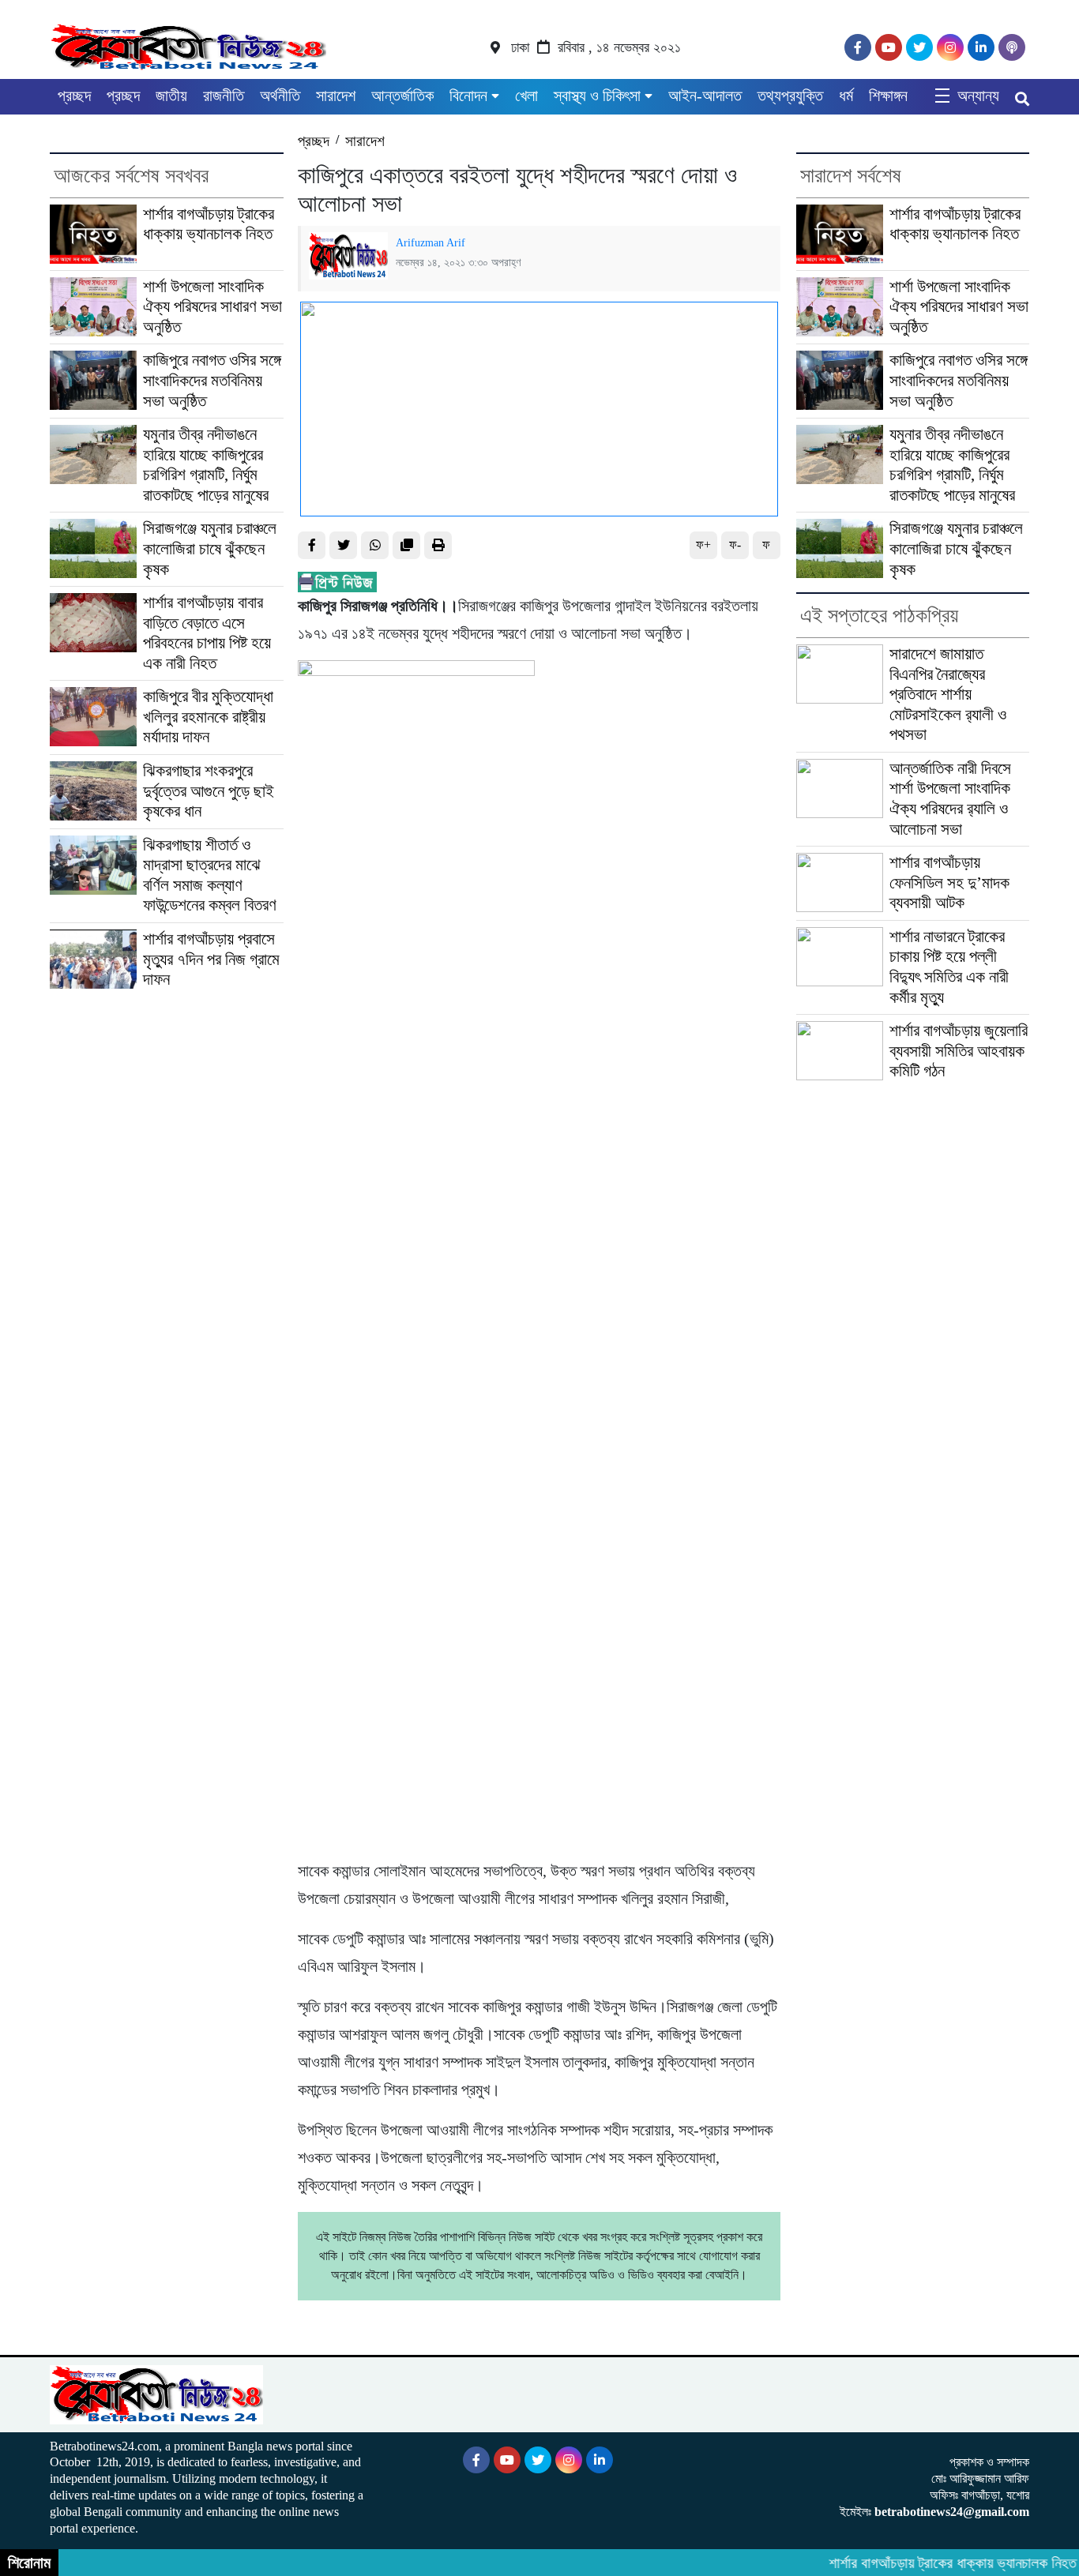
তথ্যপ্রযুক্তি (790, 96)
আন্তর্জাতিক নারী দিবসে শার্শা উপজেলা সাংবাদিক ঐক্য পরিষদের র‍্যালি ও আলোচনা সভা (950, 799)
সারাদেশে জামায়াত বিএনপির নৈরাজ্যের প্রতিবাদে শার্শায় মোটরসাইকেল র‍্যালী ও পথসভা (948, 694)
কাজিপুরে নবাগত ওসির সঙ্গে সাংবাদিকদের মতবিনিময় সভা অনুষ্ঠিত (212, 380)
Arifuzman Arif (430, 242)
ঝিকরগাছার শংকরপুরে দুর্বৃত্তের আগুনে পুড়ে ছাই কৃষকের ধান (209, 791)
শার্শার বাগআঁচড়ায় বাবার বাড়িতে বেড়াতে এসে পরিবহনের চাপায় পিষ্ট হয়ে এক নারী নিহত (207, 633)
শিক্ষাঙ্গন (888, 96)
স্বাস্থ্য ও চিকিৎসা (597, 96)
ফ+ (703, 544)
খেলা (526, 96)
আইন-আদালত (705, 96)
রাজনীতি (224, 96)
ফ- (735, 544)
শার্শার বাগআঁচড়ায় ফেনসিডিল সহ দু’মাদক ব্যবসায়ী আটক (949, 882)
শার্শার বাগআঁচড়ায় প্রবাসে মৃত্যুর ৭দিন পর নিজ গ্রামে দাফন (211, 959)
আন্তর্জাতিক (402, 96)
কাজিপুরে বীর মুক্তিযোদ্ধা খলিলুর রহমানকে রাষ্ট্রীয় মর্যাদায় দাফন (208, 717)
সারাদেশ (336, 96)
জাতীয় (171, 96)
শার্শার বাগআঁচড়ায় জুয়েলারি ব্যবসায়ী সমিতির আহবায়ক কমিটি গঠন (959, 1051)
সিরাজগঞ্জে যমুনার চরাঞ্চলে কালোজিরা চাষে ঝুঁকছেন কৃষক (210, 548)
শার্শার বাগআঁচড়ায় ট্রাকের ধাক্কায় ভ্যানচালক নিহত (209, 224)
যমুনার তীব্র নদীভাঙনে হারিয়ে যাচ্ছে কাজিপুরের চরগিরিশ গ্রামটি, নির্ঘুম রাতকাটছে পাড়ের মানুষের (206, 465)
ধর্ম (846, 96)
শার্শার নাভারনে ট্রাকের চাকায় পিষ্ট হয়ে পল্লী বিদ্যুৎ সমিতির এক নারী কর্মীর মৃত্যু (949, 967)
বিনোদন (468, 96)
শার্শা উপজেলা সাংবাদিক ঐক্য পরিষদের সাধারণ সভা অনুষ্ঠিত (212, 307)
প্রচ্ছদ (74, 96)
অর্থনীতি (280, 96)
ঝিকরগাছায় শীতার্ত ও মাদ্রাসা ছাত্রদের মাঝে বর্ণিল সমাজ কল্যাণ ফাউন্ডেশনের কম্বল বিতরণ (210, 875)
